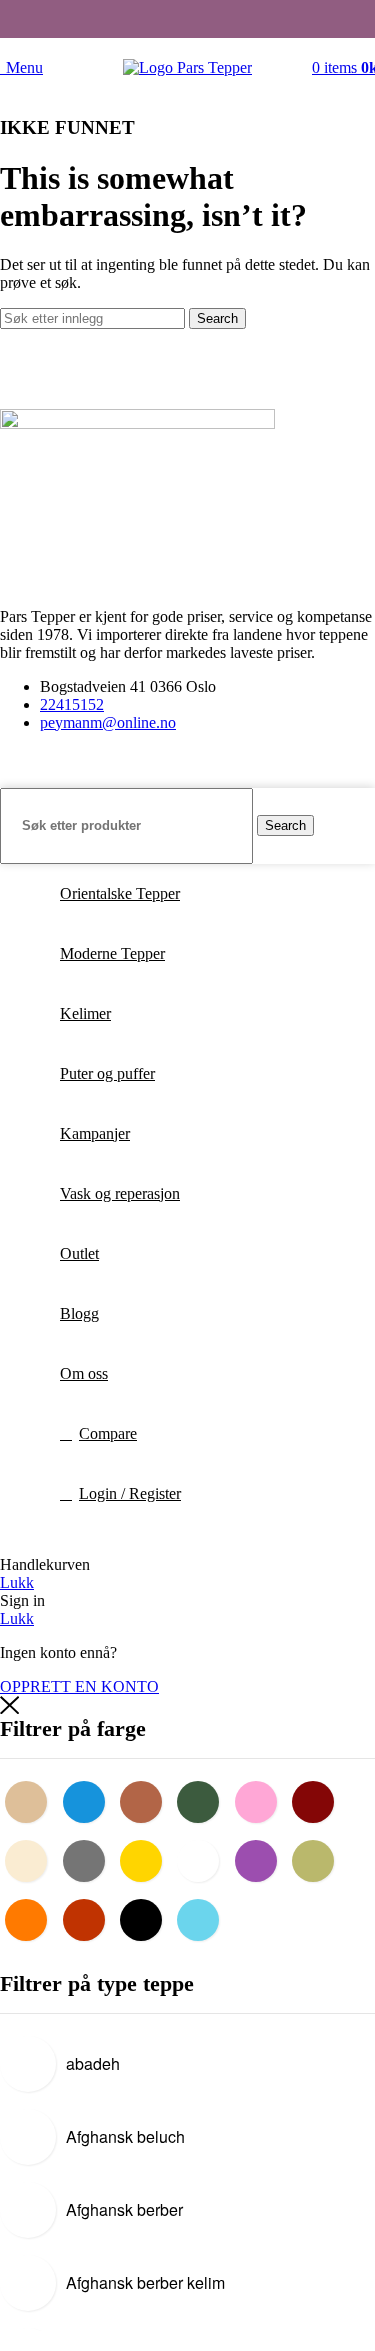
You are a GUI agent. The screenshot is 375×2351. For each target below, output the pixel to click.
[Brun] (146, 1800)
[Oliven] (318, 1859)
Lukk (17, 1582)
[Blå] (89, 1800)
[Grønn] (203, 1800)
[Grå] (89, 1859)
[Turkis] (203, 1918)
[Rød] (318, 1800)
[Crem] (31, 1859)
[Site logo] (187, 67)
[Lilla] (261, 1859)
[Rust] (89, 1918)
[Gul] (146, 1859)
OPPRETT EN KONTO (79, 1686)
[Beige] (31, 1800)
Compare (108, 1433)
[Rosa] (261, 1800)
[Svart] (146, 1918)
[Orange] (31, 1918)
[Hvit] (203, 1859)
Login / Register (130, 1493)
